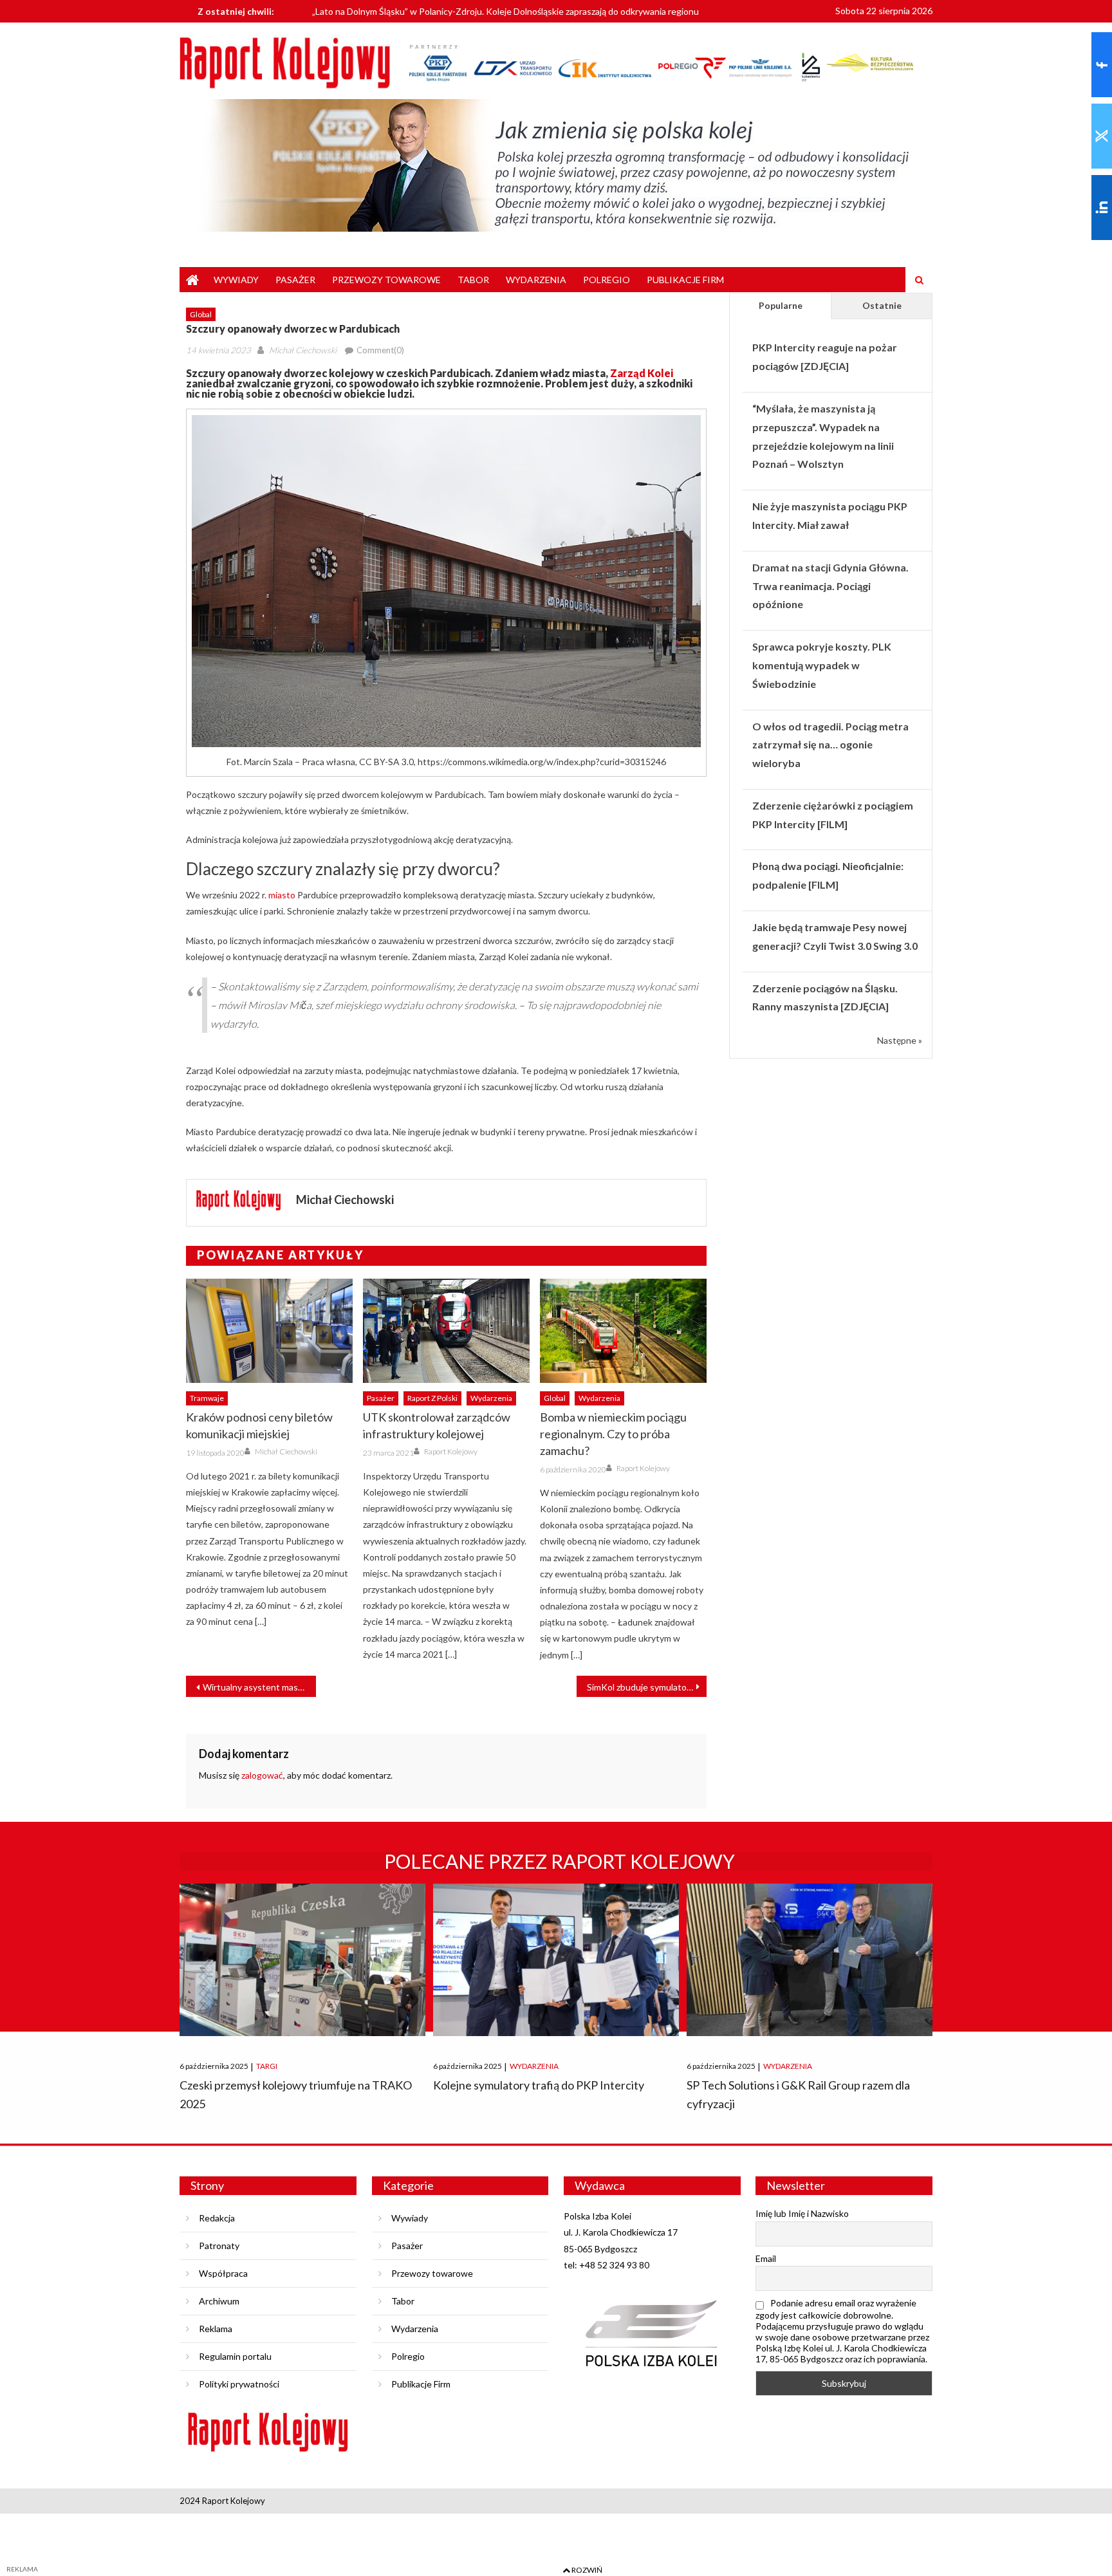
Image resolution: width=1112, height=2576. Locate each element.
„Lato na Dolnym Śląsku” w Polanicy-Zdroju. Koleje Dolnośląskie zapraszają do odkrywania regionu (505, 11)
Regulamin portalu (235, 2356)
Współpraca (223, 2273)
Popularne (781, 305)
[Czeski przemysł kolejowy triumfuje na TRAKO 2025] (302, 1960)
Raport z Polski (432, 1398)
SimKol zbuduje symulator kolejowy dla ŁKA (647, 1687)
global (201, 314)
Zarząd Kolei (642, 373)
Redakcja (217, 2218)
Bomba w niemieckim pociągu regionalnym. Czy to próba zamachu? (613, 1434)
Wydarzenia (536, 280)
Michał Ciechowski (303, 350)
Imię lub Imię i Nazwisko (802, 2213)
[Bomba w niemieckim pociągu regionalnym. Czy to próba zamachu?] (623, 1331)
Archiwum (219, 2301)
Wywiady (236, 280)
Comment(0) (380, 350)
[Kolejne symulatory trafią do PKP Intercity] (556, 1960)
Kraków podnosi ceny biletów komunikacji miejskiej (259, 1425)
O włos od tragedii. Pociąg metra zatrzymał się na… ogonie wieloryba (830, 745)
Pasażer (295, 280)
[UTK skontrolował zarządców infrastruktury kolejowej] (446, 1331)
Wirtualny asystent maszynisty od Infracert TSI (259, 1687)
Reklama (216, 2329)
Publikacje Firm (685, 280)
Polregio (607, 280)
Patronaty (219, 2246)
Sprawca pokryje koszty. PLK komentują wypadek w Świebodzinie (822, 665)
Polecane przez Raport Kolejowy (560, 1861)
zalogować (262, 1775)
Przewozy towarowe (386, 280)
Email (766, 2258)
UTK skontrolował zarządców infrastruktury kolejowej (437, 1425)
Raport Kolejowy (451, 1451)
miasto (282, 895)
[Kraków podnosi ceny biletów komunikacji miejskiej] (269, 1331)
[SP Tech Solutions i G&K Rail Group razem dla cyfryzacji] (810, 1960)
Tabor (473, 280)
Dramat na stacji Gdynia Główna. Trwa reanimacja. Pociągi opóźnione (830, 586)
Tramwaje (207, 1398)
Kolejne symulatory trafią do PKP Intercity (539, 2085)
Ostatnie (882, 305)
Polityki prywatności (239, 2384)
